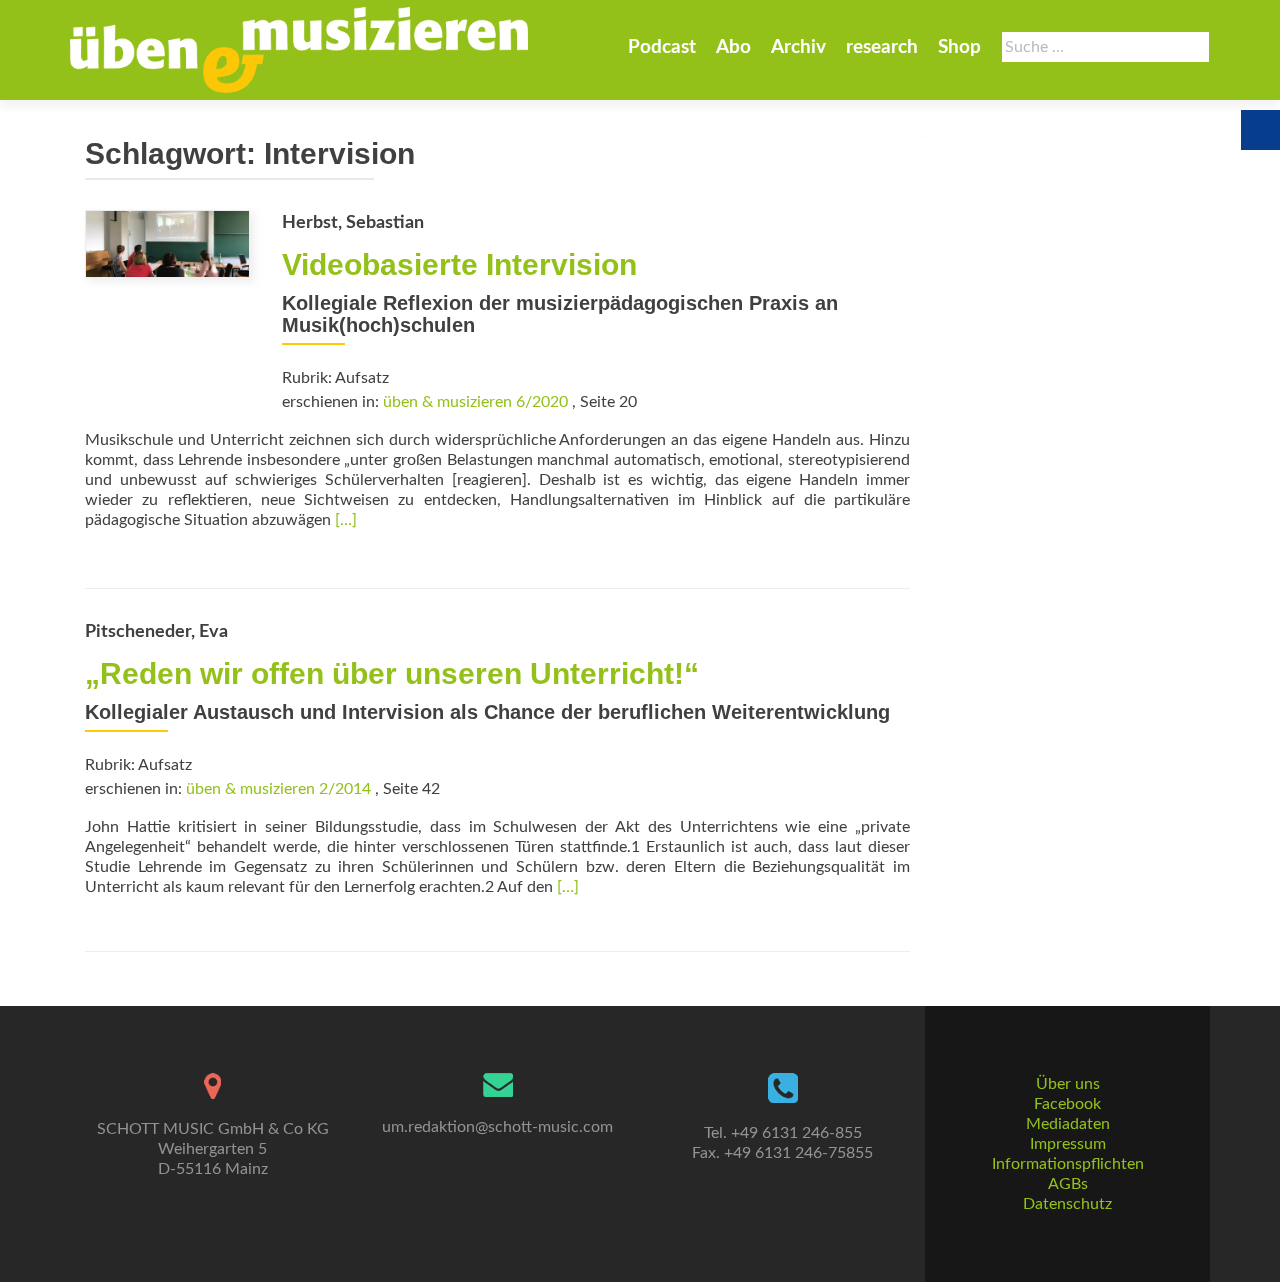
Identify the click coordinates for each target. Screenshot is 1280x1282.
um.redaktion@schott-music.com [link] (497, 1127)
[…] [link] (346, 520)
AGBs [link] (1068, 1184)
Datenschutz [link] (1067, 1204)
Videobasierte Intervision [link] (459, 264)
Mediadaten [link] (1068, 1124)
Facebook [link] (1067, 1104)
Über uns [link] (1068, 1084)
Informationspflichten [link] (1068, 1164)
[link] (299, 50)
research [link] (882, 47)
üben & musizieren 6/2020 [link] (475, 402)
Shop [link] (959, 47)
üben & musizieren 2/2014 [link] (278, 789)
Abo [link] (733, 47)
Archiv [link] (798, 47)
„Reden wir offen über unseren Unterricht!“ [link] (392, 673)
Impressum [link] (1068, 1144)
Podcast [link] (662, 47)
